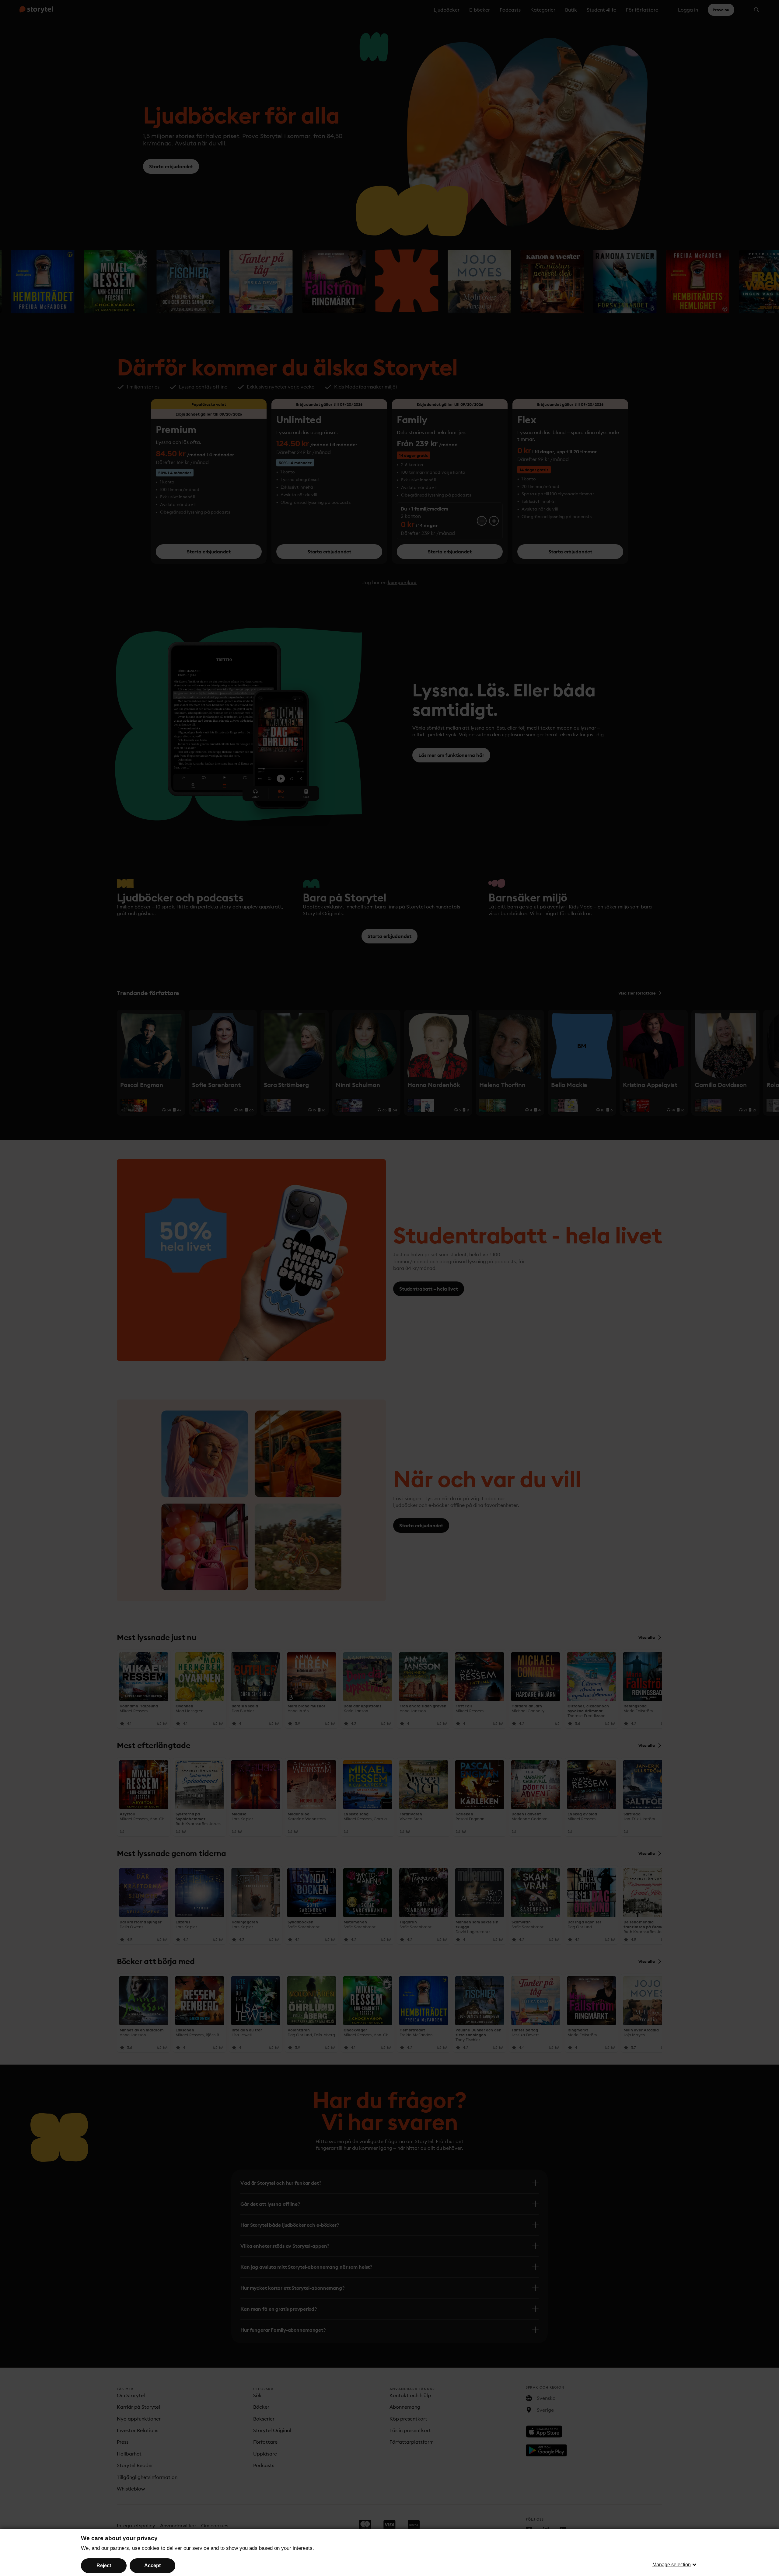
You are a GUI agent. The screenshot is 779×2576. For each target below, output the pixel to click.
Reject (104, 2566)
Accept (152, 2566)
